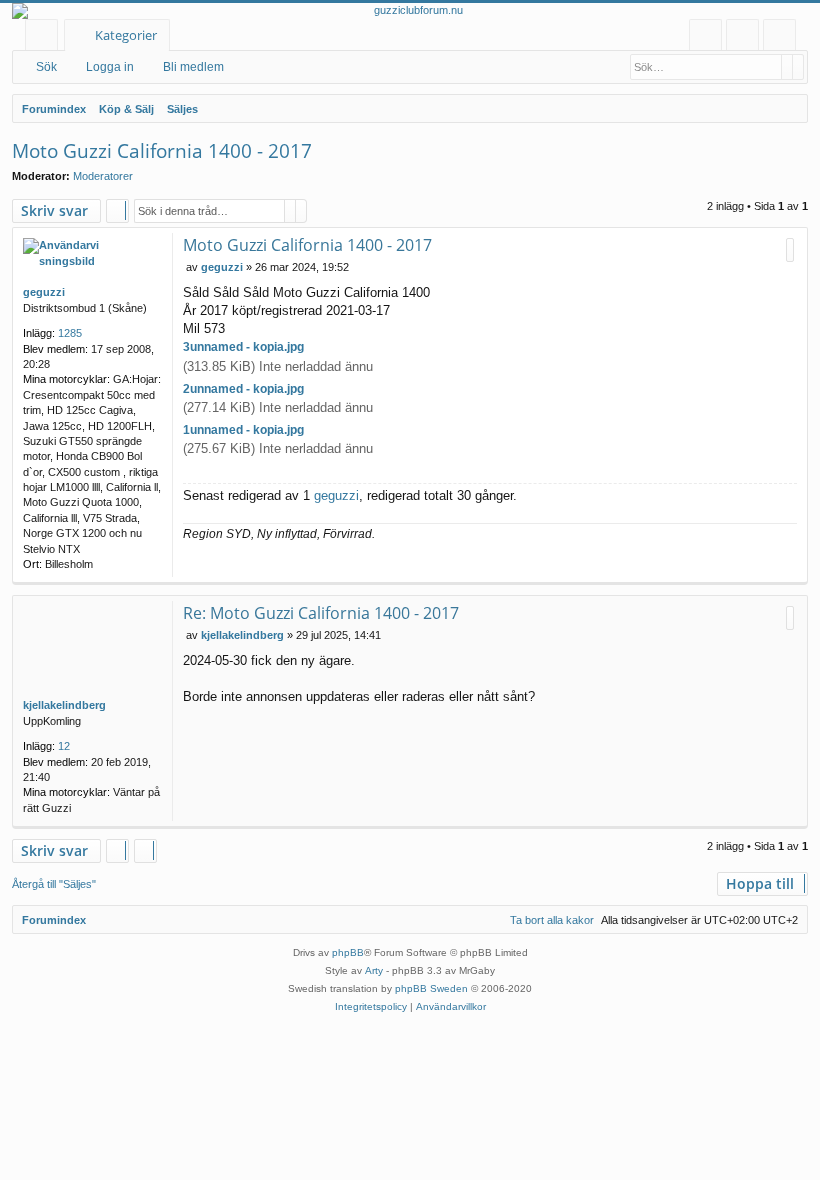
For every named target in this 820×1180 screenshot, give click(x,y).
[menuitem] (705, 35)
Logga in (110, 67)
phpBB (348, 952)
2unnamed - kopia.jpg (243, 389)
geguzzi (44, 292)
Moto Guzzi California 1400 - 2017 (162, 151)
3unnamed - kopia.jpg (243, 347)
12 (64, 746)
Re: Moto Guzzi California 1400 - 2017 (321, 613)
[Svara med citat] (790, 250)
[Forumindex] (410, 11)
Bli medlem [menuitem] (783, 38)
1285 (70, 333)
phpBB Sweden (431, 988)
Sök (46, 67)
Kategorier (126, 35)
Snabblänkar (45, 38)
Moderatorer (103, 176)
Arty (374, 970)
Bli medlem (193, 67)
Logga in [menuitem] (746, 38)
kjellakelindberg (64, 705)
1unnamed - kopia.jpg (243, 430)
